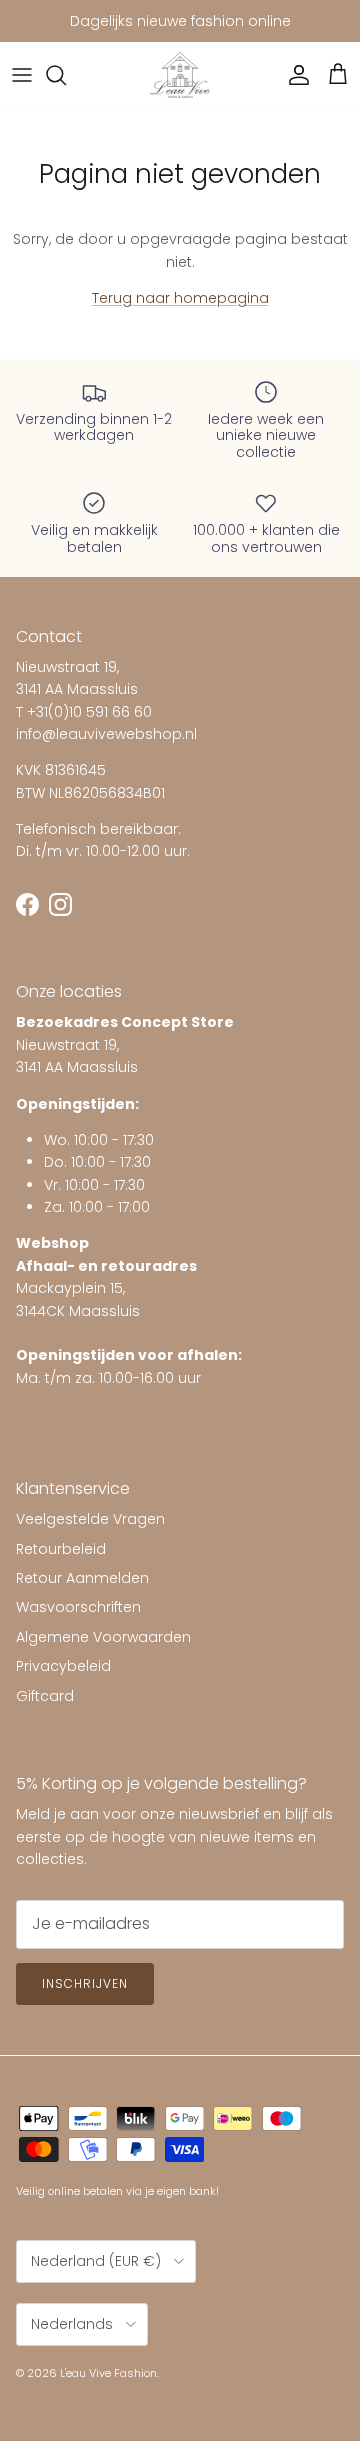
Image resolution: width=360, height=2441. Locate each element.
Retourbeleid (61, 1549)
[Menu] (22, 75)
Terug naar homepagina (180, 298)
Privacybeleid (63, 1666)
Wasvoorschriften (78, 1607)
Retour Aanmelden (82, 1578)
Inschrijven (85, 1983)
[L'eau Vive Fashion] (180, 75)
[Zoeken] (66, 75)
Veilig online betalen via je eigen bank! (117, 2191)
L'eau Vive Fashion (108, 2373)
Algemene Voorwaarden (103, 1637)
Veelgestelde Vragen (90, 1519)
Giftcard (45, 1696)
